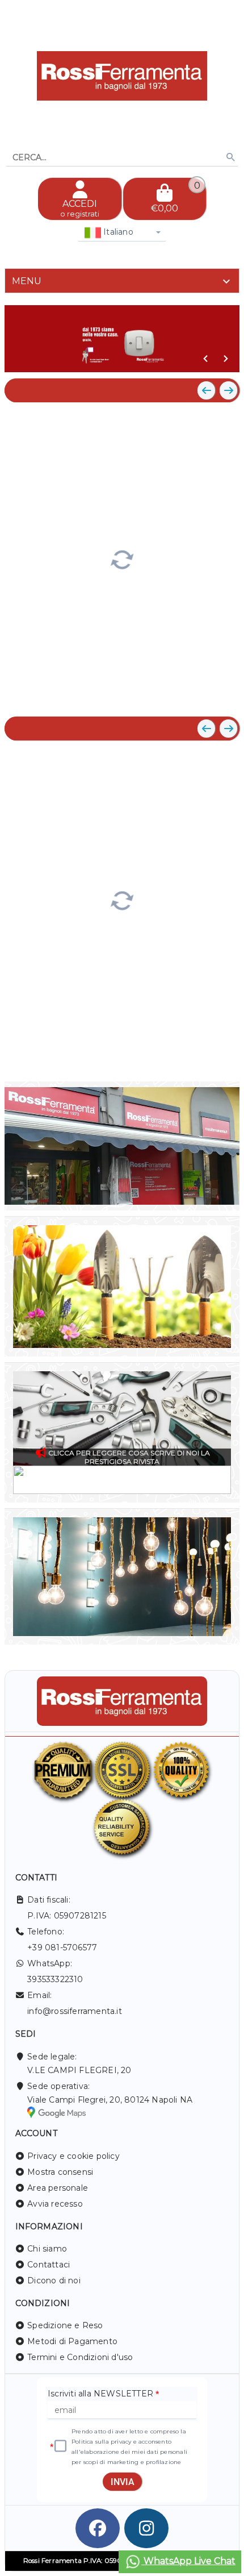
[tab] (122, 281)
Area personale (58, 2188)
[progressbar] (122, 558)
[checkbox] (60, 2446)
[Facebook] (98, 2528)
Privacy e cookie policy (73, 2156)
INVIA (123, 2482)
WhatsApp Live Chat (188, 2561)
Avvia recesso (55, 2204)
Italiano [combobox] (117, 232)
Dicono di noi (54, 2280)
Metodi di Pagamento (72, 2341)
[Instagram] (146, 2528)
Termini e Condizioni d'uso (80, 2357)
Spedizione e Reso (65, 2325)
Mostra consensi (60, 2172)
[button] (205, 359)
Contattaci (49, 2265)
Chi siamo (47, 2249)
